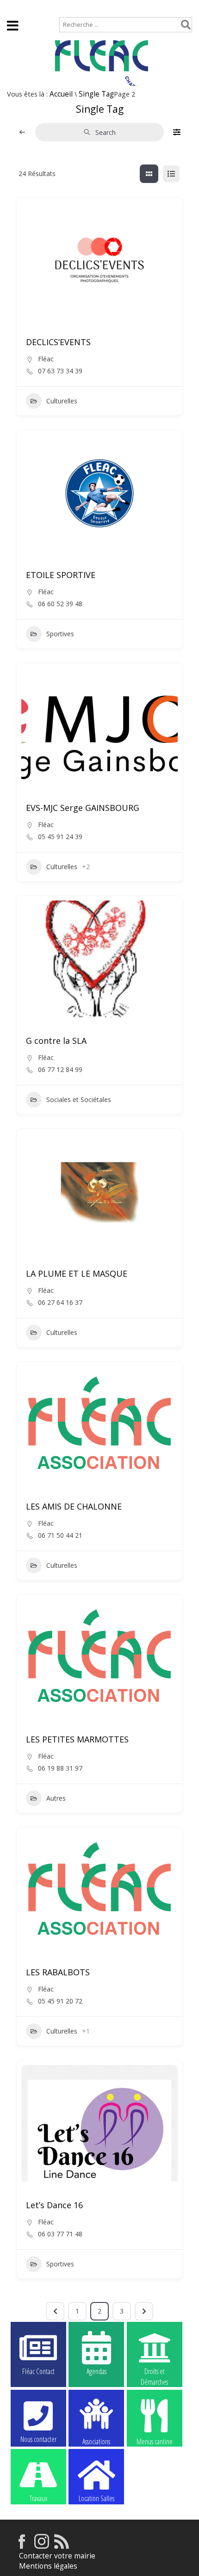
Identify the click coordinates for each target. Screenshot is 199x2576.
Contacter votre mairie (57, 2556)
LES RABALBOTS (58, 1972)
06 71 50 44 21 (60, 1535)
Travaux (38, 2498)
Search (106, 132)
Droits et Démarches (154, 2372)
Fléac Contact (38, 2371)
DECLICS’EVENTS (58, 342)
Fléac (46, 359)
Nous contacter (38, 2439)
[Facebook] (22, 2546)
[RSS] (62, 2546)
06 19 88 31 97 (60, 1768)
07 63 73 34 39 (60, 371)
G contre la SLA (56, 1041)
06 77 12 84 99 (60, 1070)
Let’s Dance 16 (54, 2205)
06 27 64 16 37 (60, 1303)
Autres (56, 1798)
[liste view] (171, 174)
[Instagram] (42, 2546)
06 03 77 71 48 (60, 2234)
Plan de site (63, 8)
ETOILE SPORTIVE (61, 575)
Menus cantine (155, 2441)
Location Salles (96, 2498)
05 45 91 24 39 (60, 837)
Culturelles (62, 401)
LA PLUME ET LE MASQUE (77, 1273)
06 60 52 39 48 (60, 604)
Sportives (60, 634)
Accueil (19, 8)
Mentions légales (48, 2566)
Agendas (96, 2371)
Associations (96, 2441)
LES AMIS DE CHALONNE (74, 1506)
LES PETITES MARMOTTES (77, 1739)
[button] (33, 728)
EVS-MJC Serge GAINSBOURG (83, 808)
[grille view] (149, 174)
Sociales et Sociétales (79, 1099)
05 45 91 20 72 (60, 2001)
